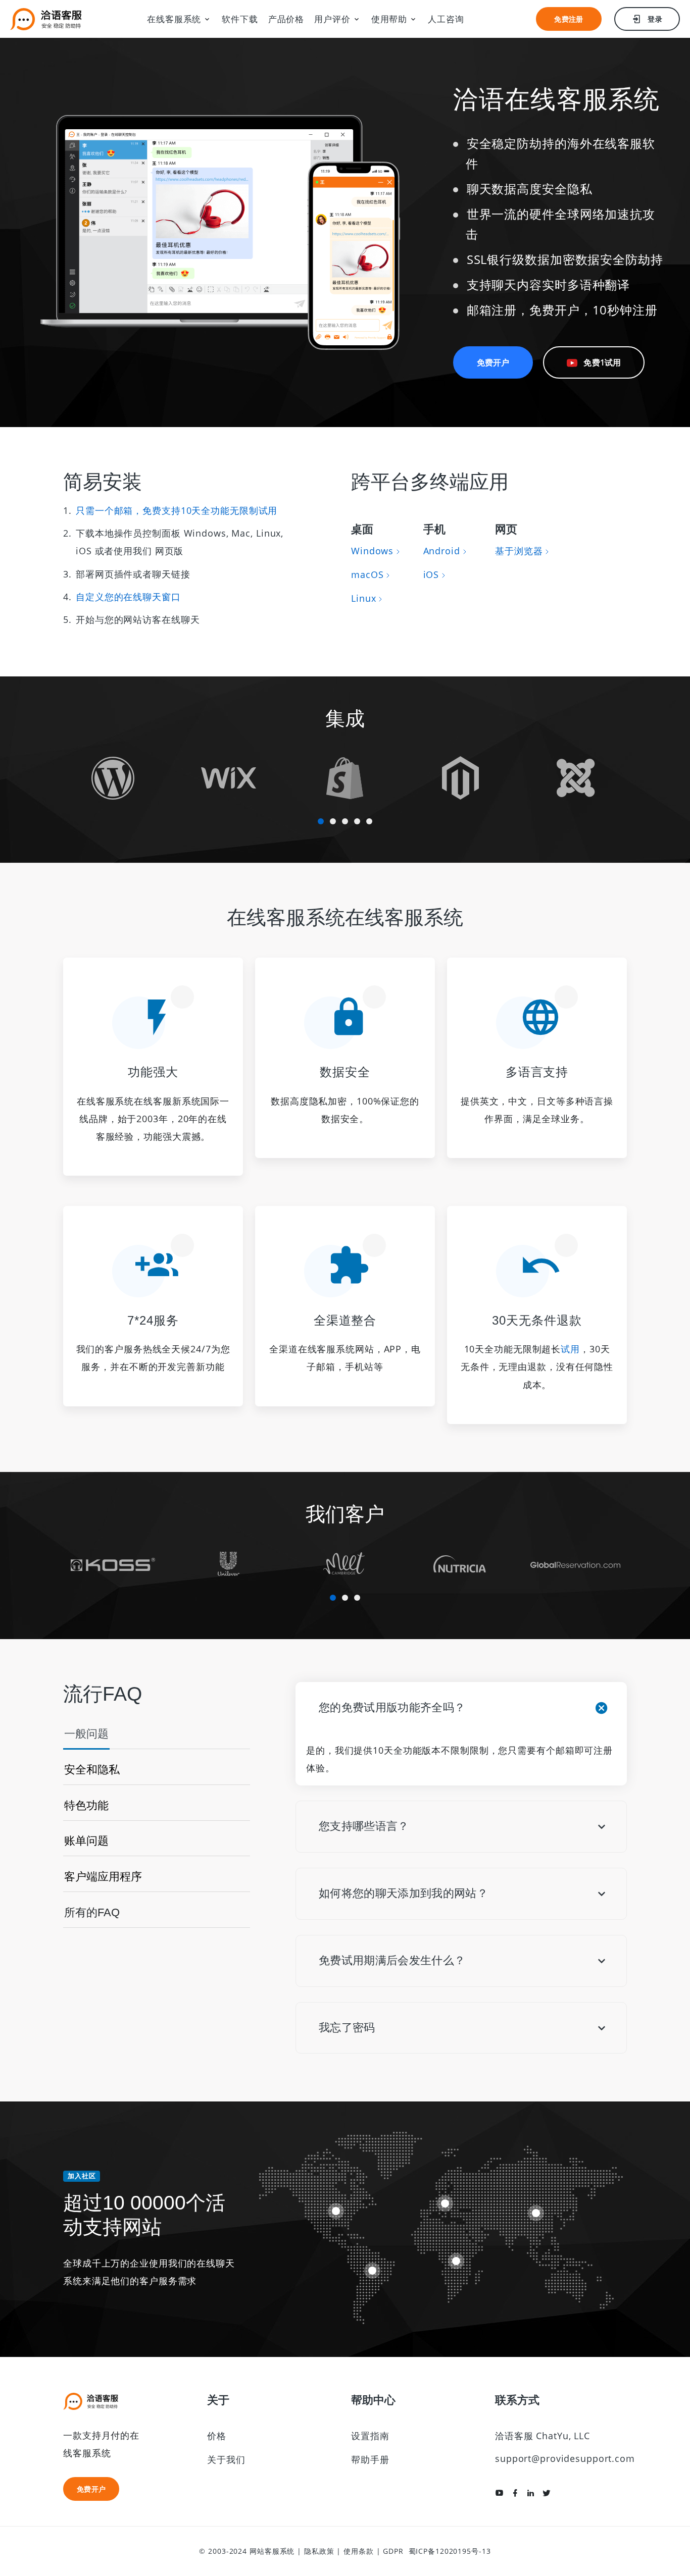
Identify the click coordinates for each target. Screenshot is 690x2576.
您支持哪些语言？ (364, 1826)
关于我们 (226, 2459)
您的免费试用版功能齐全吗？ (392, 1707)
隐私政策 (319, 2551)
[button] (321, 821)
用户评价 (332, 19)
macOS (367, 574)
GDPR (393, 2551)
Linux (363, 598)
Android (442, 551)
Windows (372, 551)
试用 (570, 1349)
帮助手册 (370, 2459)
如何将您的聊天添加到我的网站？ (403, 1893)
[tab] (86, 1738)
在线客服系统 (174, 19)
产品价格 (286, 19)
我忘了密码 (347, 2028)
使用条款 (359, 2551)
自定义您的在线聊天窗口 (128, 597)
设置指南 (370, 2436)
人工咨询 (446, 19)
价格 (217, 2436)
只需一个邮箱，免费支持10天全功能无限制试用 (177, 510)
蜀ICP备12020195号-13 (450, 2551)
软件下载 (240, 19)
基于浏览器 (519, 551)
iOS (431, 574)
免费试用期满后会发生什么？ (392, 1960)
